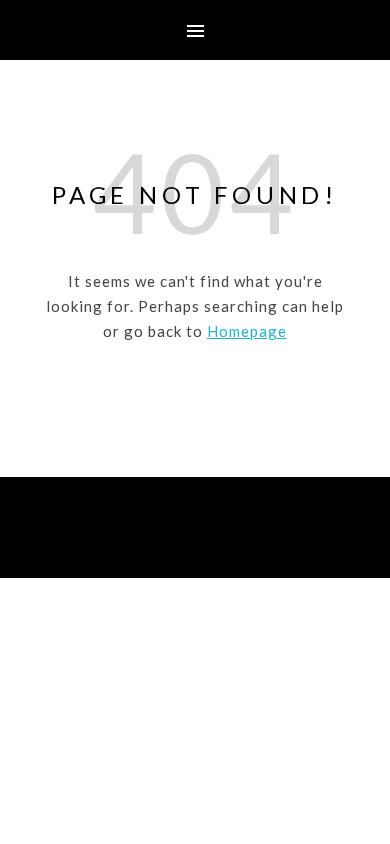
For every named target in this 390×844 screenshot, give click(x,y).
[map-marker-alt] (225, 542)
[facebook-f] (166, 542)
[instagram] (196, 542)
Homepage (247, 331)
